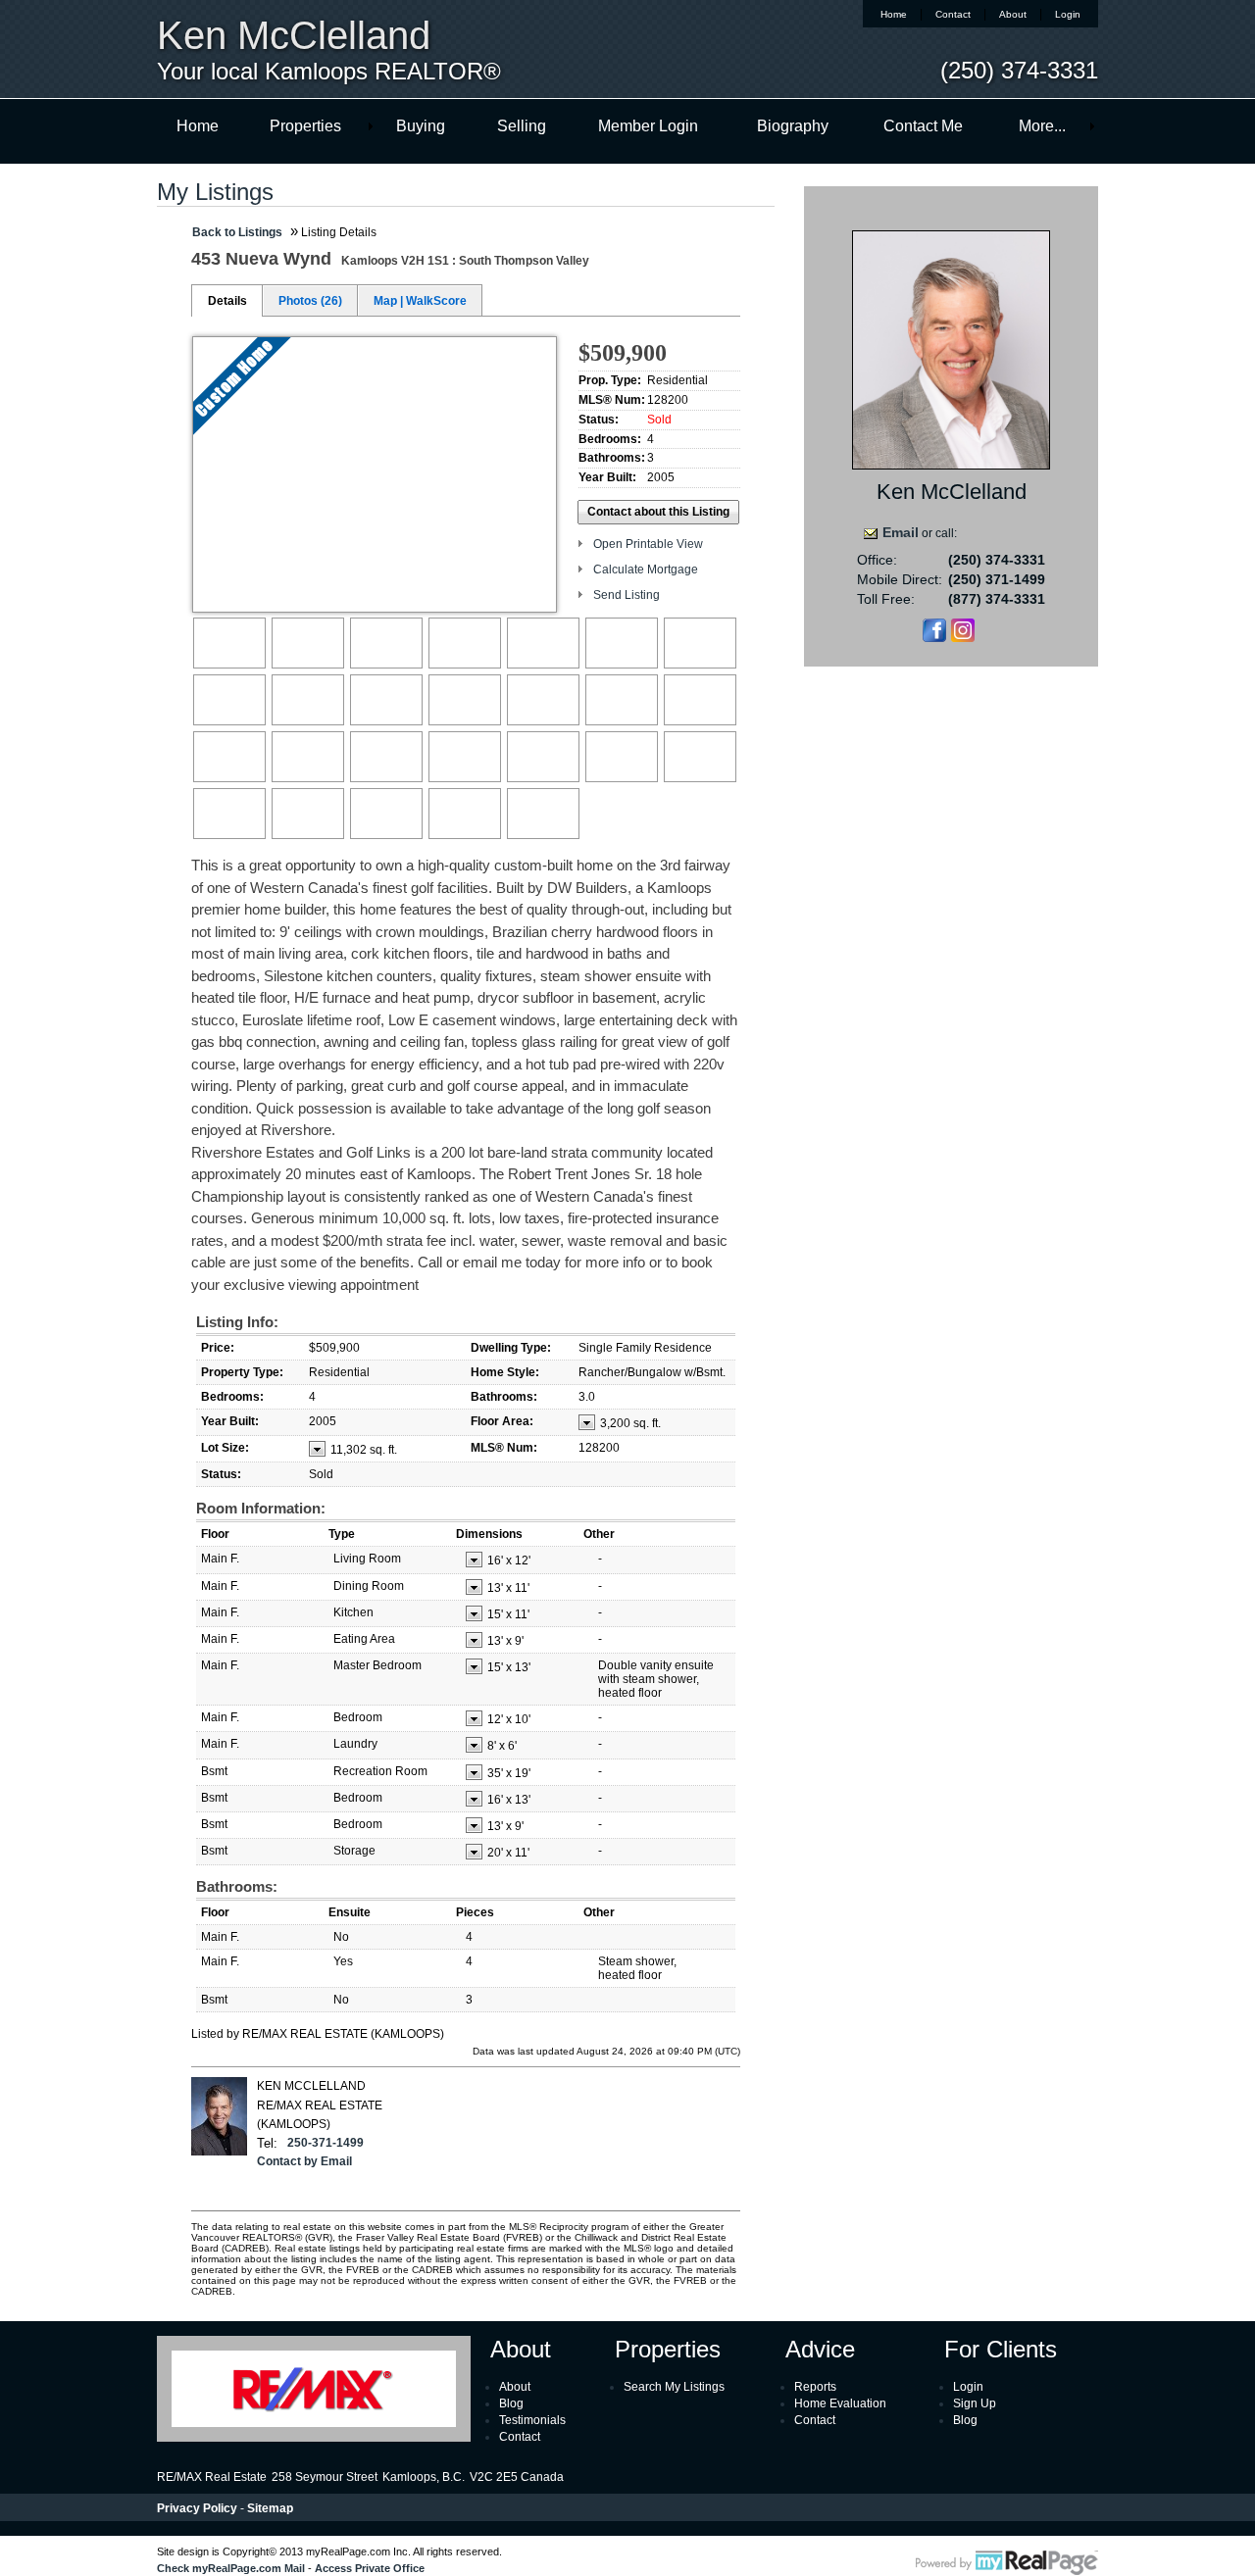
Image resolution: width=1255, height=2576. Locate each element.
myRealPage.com (1007, 2563)
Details (227, 301)
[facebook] (934, 638)
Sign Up (975, 2403)
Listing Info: (237, 1322)
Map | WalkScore (420, 301)
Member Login (648, 126)
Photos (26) (310, 301)
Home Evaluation (840, 2403)
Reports (815, 2387)
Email (901, 532)
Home (894, 14)
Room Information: (261, 1508)
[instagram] (963, 638)
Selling (522, 126)
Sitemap (270, 2508)
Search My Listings (674, 2387)
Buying (421, 126)
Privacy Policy (197, 2508)
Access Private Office (370, 2568)
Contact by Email (304, 2161)
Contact (953, 14)
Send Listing (627, 595)
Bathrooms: (237, 1886)
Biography (793, 126)
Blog (511, 2403)
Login (1068, 14)
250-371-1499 (326, 2143)
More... (1042, 126)
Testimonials (532, 2420)
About (1013, 14)
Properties (305, 126)
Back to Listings (237, 232)
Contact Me (923, 126)
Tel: (267, 2143)
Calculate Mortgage (646, 570)
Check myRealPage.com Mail (231, 2568)
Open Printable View (648, 544)
